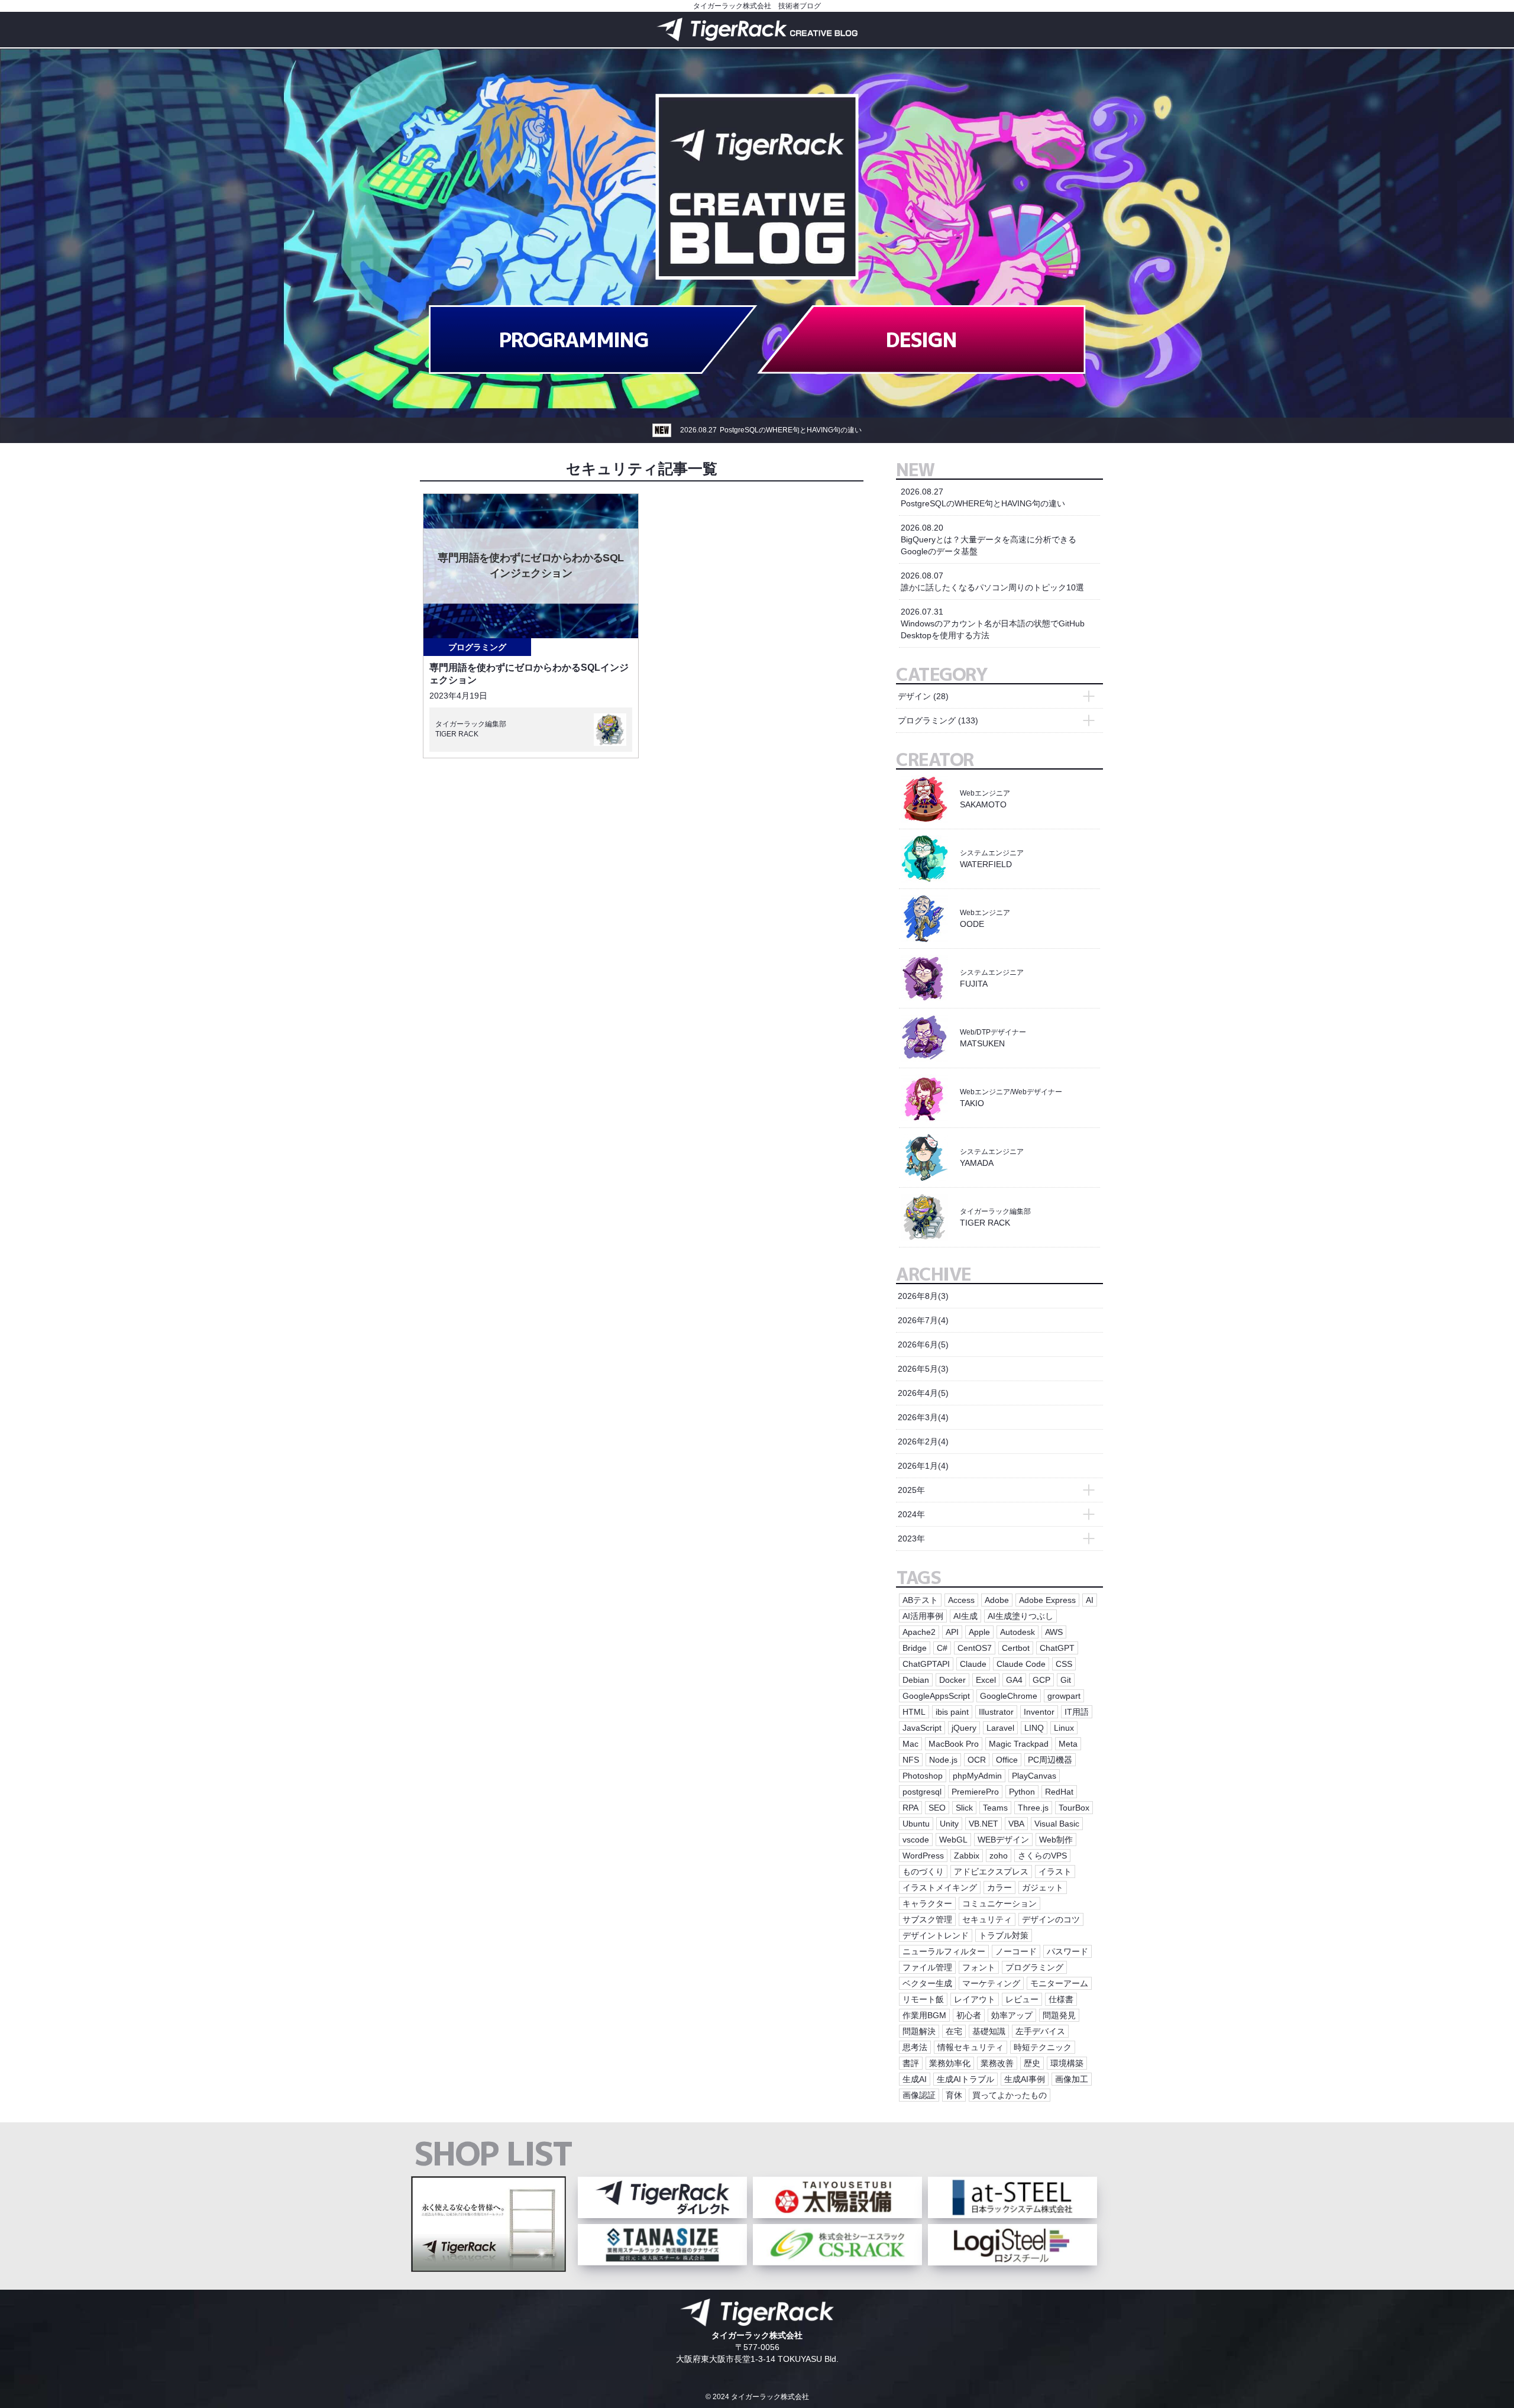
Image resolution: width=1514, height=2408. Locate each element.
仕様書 (1061, 1999)
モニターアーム (1059, 1983)
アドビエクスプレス (991, 1872)
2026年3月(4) (923, 1417)
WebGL (953, 1840)
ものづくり (923, 1872)
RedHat (1059, 1792)
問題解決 (919, 2031)
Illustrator (996, 1712)
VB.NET (984, 1824)
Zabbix (967, 1856)
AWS (1054, 1632)
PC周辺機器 (1050, 1760)
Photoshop (923, 1776)
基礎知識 (989, 2031)
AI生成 (965, 1616)
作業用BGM (924, 2015)
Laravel (1000, 1728)
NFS (911, 1760)
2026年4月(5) (923, 1393)
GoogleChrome (1009, 1696)
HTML (914, 1712)
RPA (910, 1808)
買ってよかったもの (1010, 2095)
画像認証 (919, 2095)
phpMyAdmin (977, 1776)
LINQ (1034, 1728)
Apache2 (919, 1632)
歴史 (1032, 2063)
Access (961, 1600)
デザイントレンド (936, 1935)
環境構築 (1067, 2063)
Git (1066, 1680)
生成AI (915, 2079)
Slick (964, 1808)
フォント (979, 1967)
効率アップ (1012, 2015)
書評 (911, 2063)
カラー (999, 1887)
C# (942, 1648)
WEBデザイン (1003, 1840)
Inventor (1039, 1712)
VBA (1016, 1824)
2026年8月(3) (923, 1296)
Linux (1064, 1728)
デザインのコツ (1051, 1919)
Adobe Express (1047, 1600)
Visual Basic (1057, 1824)
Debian (916, 1680)
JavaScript (922, 1728)
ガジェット (1043, 1887)
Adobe (997, 1600)
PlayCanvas (1034, 1776)
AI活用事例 (923, 1616)
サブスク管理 (927, 1919)
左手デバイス (1040, 2031)
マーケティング (991, 1983)
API (952, 1632)
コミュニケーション (999, 1903)
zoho (999, 1856)
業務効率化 (950, 2063)
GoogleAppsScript (936, 1696)
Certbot (1016, 1648)
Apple (979, 1632)
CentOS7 (975, 1648)
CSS (1064, 1664)
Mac (910, 1744)
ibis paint (952, 1712)
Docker (952, 1680)
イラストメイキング (940, 1887)
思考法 (915, 2047)
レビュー (1022, 1999)
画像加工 (1072, 2079)
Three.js (1033, 1808)
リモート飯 (923, 1999)
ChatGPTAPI (926, 1664)
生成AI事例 (1025, 2079)
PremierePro (975, 1792)
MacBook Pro (954, 1744)
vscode (916, 1840)
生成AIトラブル (965, 2079)
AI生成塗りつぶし (1020, 1616)
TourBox (1074, 1808)
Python (1022, 1792)
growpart (1064, 1696)
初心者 (969, 2015)
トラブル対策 (1004, 1935)
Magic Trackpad (1019, 1744)
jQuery (964, 1728)
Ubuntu (916, 1824)
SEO (937, 1808)
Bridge (915, 1648)
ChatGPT (1057, 1648)
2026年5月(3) (923, 1369)
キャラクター (927, 1903)
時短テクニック (1043, 2047)
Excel (986, 1680)
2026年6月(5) (923, 1344)
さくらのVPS (1042, 1856)
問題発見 (1059, 2015)
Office (1007, 1760)
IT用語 (1077, 1712)
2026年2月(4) (923, 1441)
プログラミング (477, 647)
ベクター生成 (927, 1983)
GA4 (1014, 1680)
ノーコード (1016, 1951)
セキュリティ (987, 1919)
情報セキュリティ (970, 2047)
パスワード (1067, 1951)
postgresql (922, 1792)
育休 (954, 2095)
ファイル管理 (927, 1967)
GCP (1041, 1680)
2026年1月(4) (923, 1466)
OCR (977, 1760)
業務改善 (997, 2063)
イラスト (1055, 1872)
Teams (995, 1808)
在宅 (954, 2031)
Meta (1068, 1744)
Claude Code (1021, 1664)
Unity (949, 1824)
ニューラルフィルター (944, 1951)
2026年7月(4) (923, 1320)
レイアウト (975, 1999)
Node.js (943, 1760)
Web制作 (1056, 1840)
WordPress (923, 1856)
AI (1090, 1600)
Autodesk (1018, 1632)
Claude (973, 1664)
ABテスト (920, 1600)
